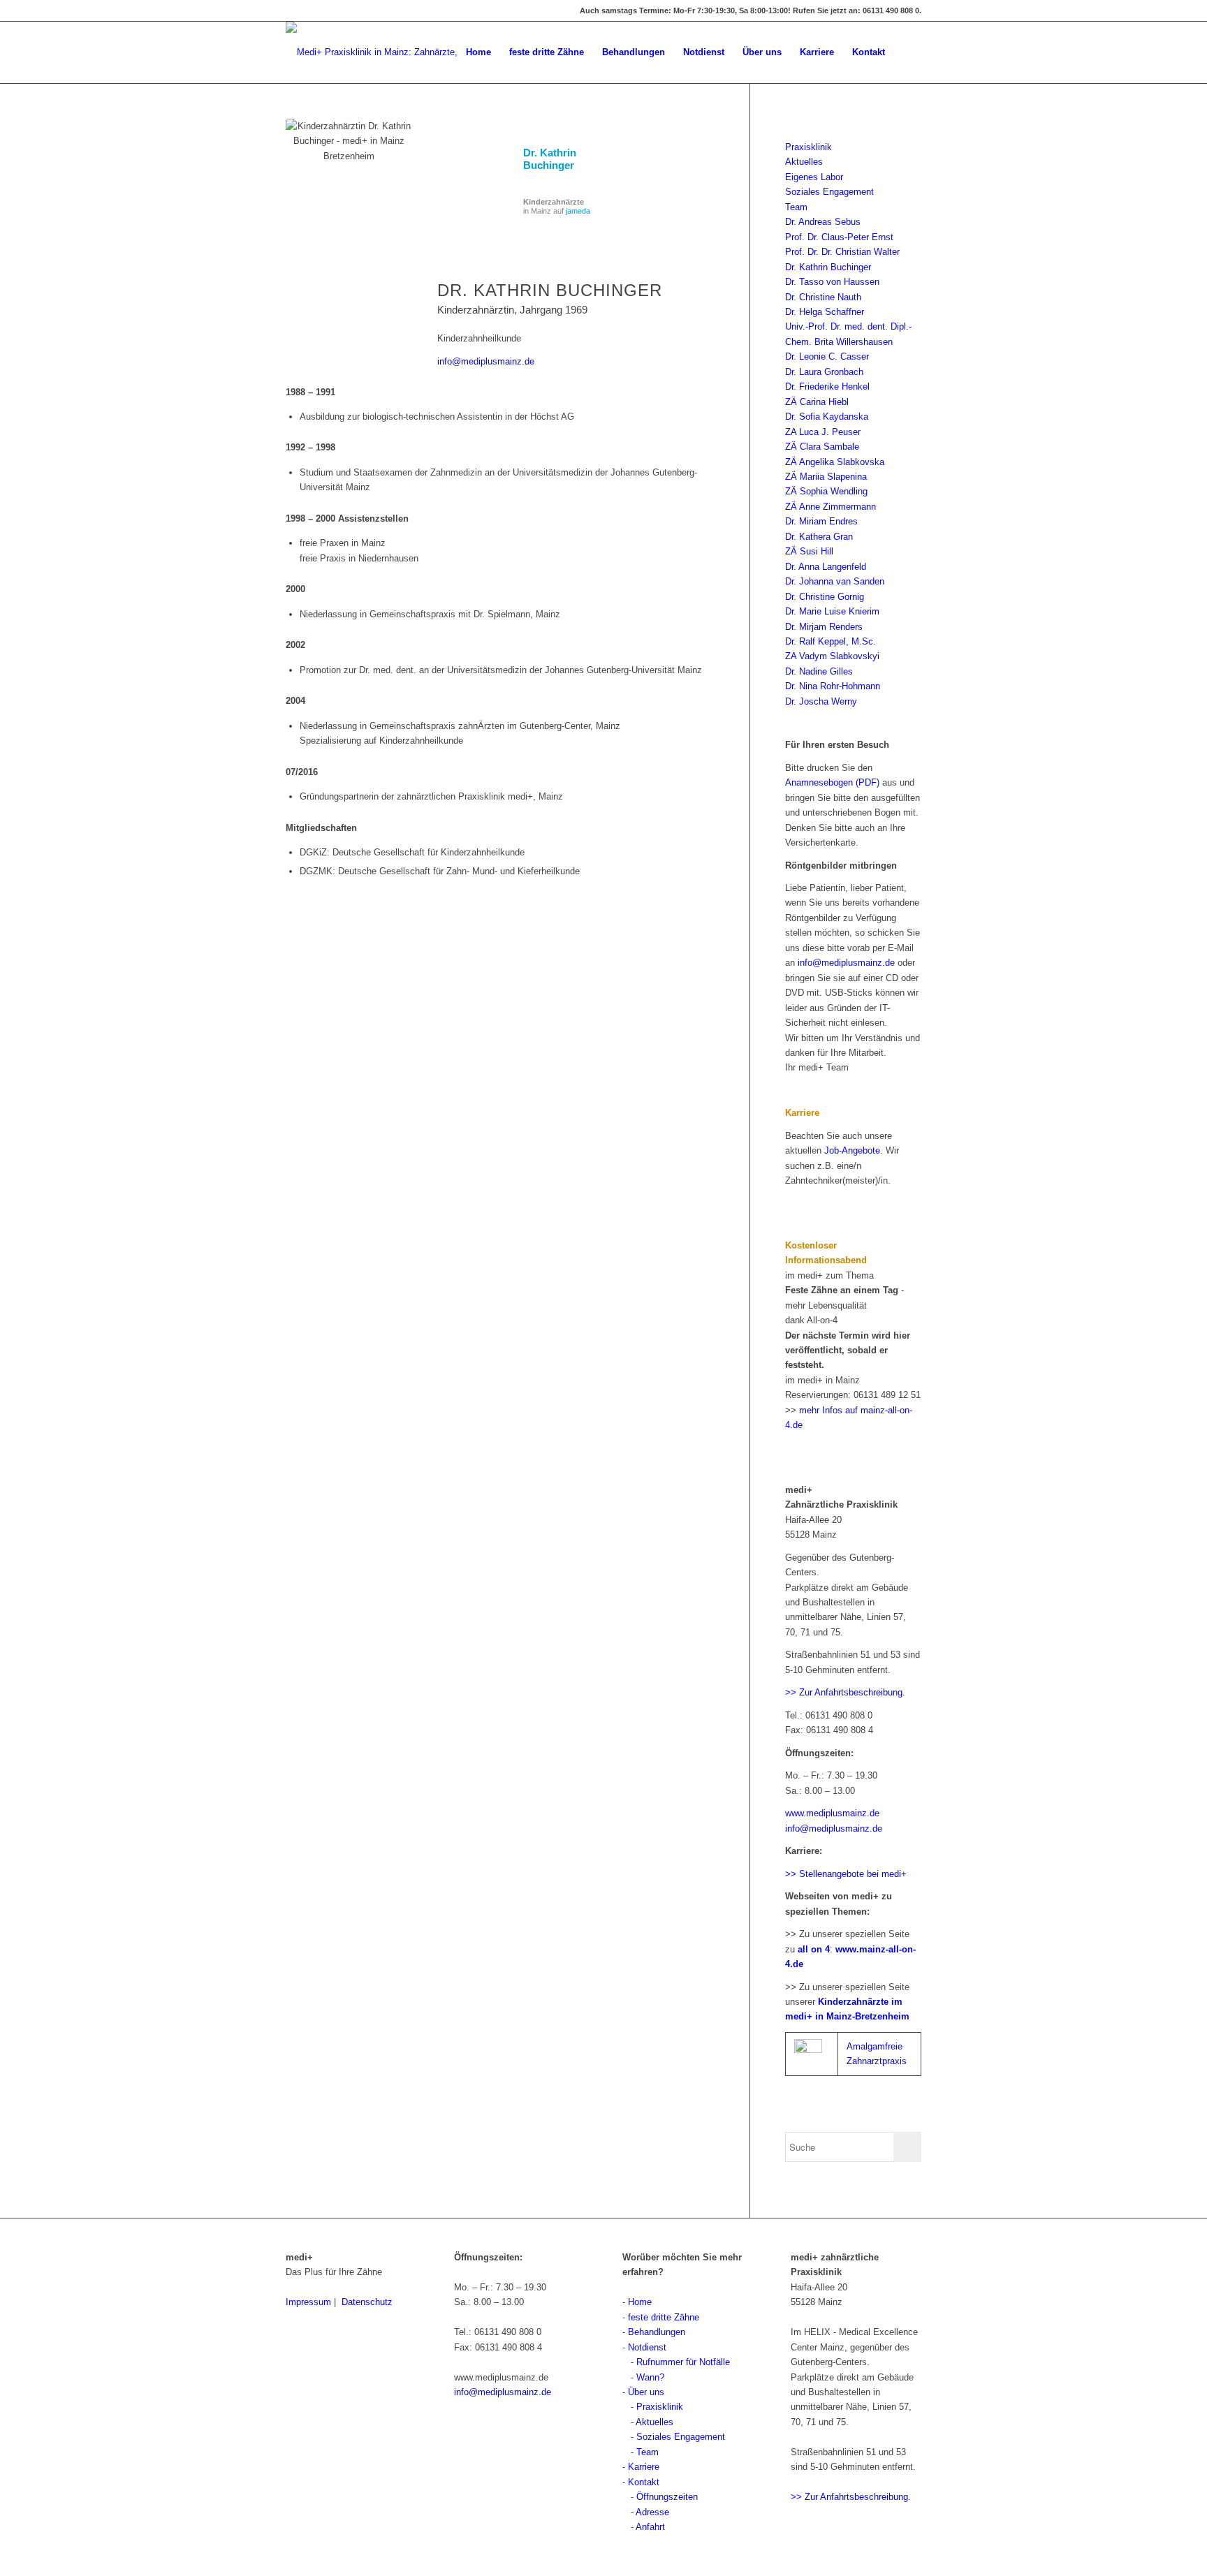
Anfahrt (650, 2527)
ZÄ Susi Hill (809, 551)
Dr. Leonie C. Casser (827, 356)
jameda (578, 211)
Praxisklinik (809, 147)
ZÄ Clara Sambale (822, 447)
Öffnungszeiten (667, 2497)
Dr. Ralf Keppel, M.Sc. (831, 641)
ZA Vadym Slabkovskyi (832, 656)
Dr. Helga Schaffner (825, 312)
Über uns (646, 2392)
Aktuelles (804, 162)
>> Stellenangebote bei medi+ (846, 1874)
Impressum (308, 2302)
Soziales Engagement (829, 192)
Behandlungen (657, 2332)
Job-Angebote (852, 1150)
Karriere (644, 2467)
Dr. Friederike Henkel (827, 387)
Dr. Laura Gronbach (824, 372)
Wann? (650, 2377)
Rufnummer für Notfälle (683, 2362)
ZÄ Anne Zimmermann (831, 507)
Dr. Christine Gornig (825, 597)
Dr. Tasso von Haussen (832, 282)
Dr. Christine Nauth (823, 297)
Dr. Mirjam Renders (824, 627)
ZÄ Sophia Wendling (826, 491)
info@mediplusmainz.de (486, 361)
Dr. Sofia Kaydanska (827, 417)
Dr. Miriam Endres (821, 521)
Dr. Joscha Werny (821, 701)
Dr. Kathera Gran (819, 537)
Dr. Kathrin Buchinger (550, 159)
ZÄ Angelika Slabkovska (835, 462)
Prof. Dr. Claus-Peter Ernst (839, 237)
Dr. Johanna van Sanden (835, 581)
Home (640, 2302)
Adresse (652, 2512)
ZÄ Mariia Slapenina (826, 477)
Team (796, 207)
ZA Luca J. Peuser (823, 432)
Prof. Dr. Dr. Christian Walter (842, 252)
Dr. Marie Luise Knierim (832, 611)
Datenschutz (367, 2302)
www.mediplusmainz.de (832, 1813)
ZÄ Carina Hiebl (817, 402)
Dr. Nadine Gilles (819, 671)
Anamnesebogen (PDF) (832, 782)
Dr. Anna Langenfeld (826, 567)
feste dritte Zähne (664, 2317)
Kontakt (644, 2482)
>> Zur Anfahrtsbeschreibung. (845, 1692)
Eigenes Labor (814, 177)
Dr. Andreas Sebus (823, 222)
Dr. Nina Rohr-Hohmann (833, 686)
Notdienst (647, 2347)
